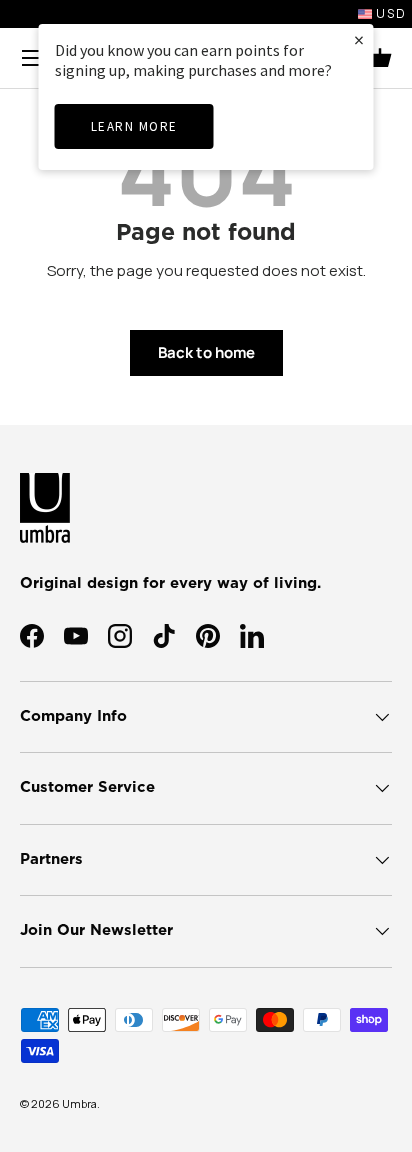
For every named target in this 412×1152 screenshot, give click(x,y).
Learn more (134, 126)
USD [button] (389, 13)
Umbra (79, 1103)
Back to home (206, 352)
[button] (380, 58)
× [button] (359, 39)
